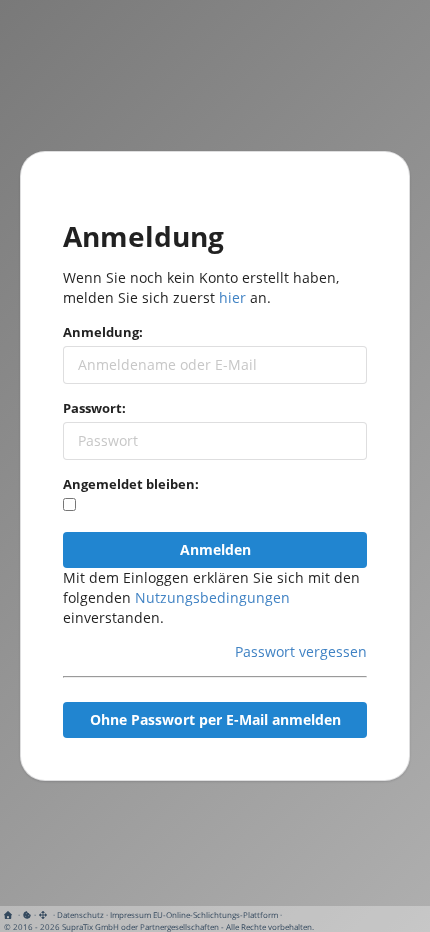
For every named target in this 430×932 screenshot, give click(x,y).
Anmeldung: (103, 332)
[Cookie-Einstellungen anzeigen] (27, 914)
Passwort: (94, 408)
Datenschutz (80, 914)
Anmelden (215, 549)
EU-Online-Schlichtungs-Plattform (215, 914)
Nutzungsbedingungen (212, 597)
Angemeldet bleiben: (131, 484)
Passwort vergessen (301, 651)
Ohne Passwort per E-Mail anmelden (215, 719)
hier (232, 297)
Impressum (130, 914)
